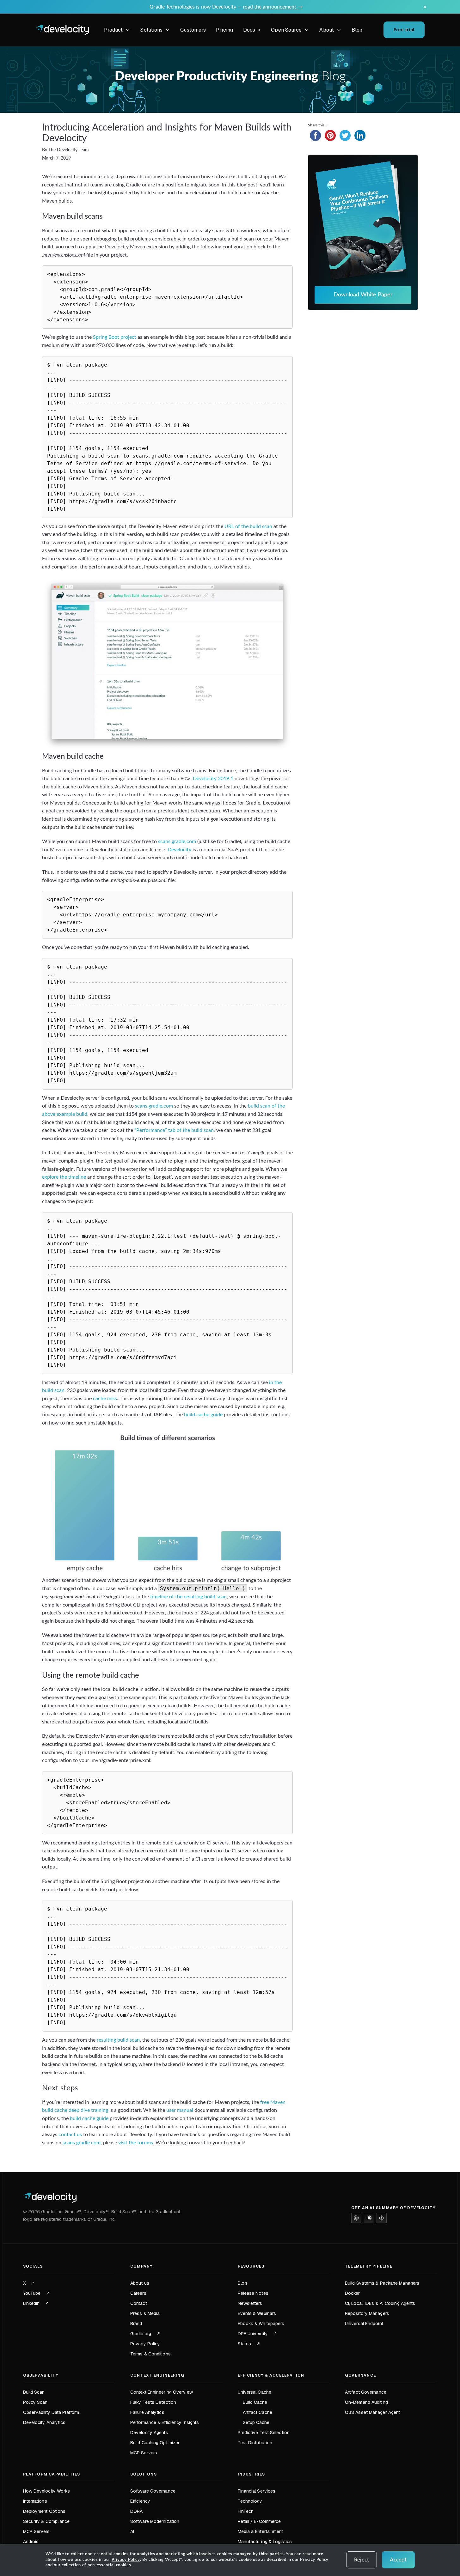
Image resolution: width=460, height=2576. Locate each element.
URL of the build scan (248, 526)
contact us (70, 2135)
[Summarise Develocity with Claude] (369, 2218)
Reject (362, 2560)
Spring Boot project (115, 337)
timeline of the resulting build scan (188, 1597)
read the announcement (273, 7)
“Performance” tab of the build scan (174, 1130)
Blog (357, 30)
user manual (180, 2110)
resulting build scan (118, 2040)
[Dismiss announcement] (425, 7)
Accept (398, 2560)
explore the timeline (64, 1177)
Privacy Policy (126, 2560)
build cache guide (203, 1415)
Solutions (151, 30)
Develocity (179, 850)
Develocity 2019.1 (213, 779)
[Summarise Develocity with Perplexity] (382, 2218)
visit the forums (136, 2143)
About (327, 30)
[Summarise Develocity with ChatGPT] (356, 2218)
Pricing (224, 30)
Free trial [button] (404, 30)
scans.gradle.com (177, 841)
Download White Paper (363, 295)
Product (113, 30)
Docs (253, 31)
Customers (193, 30)
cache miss (105, 1399)
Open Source (286, 30)
